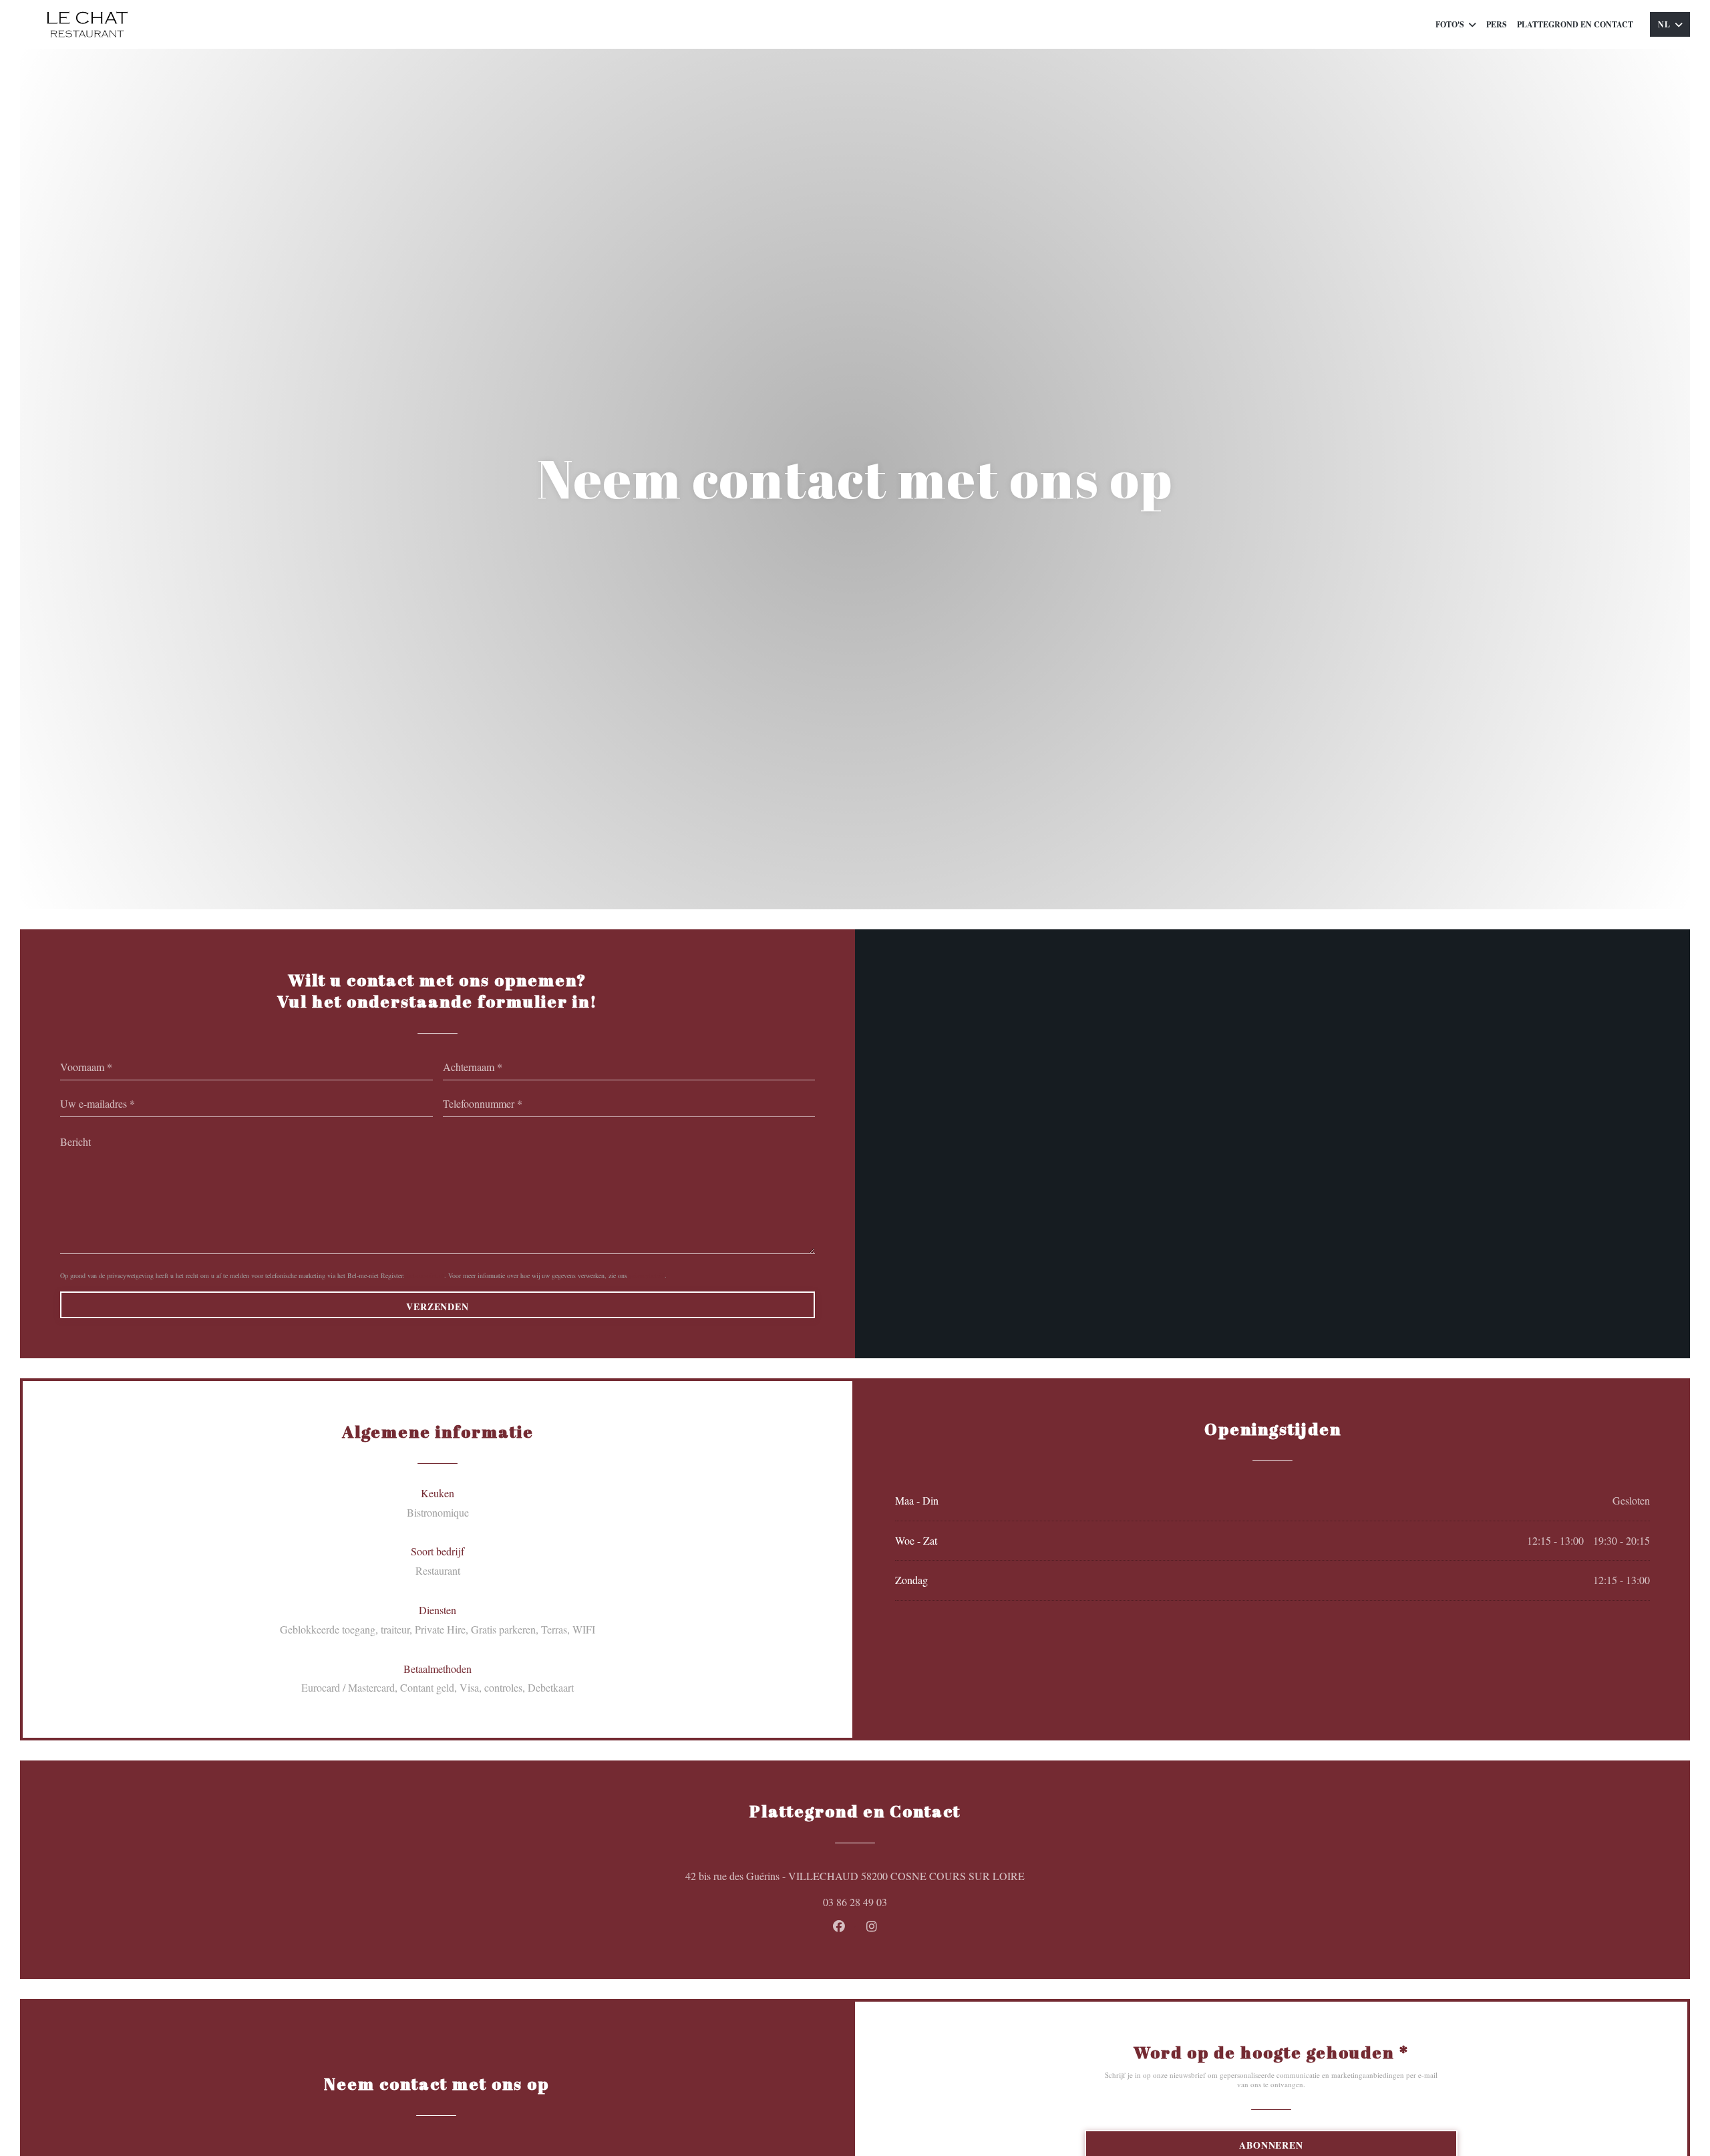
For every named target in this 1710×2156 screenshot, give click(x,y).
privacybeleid (647, 1275)
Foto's (1450, 24)
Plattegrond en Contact (1575, 24)
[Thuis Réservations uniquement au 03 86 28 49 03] (87, 24)
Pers (1497, 24)
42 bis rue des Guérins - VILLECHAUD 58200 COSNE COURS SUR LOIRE (917, 1875)
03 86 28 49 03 (855, 1902)
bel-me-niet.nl (425, 1275)
